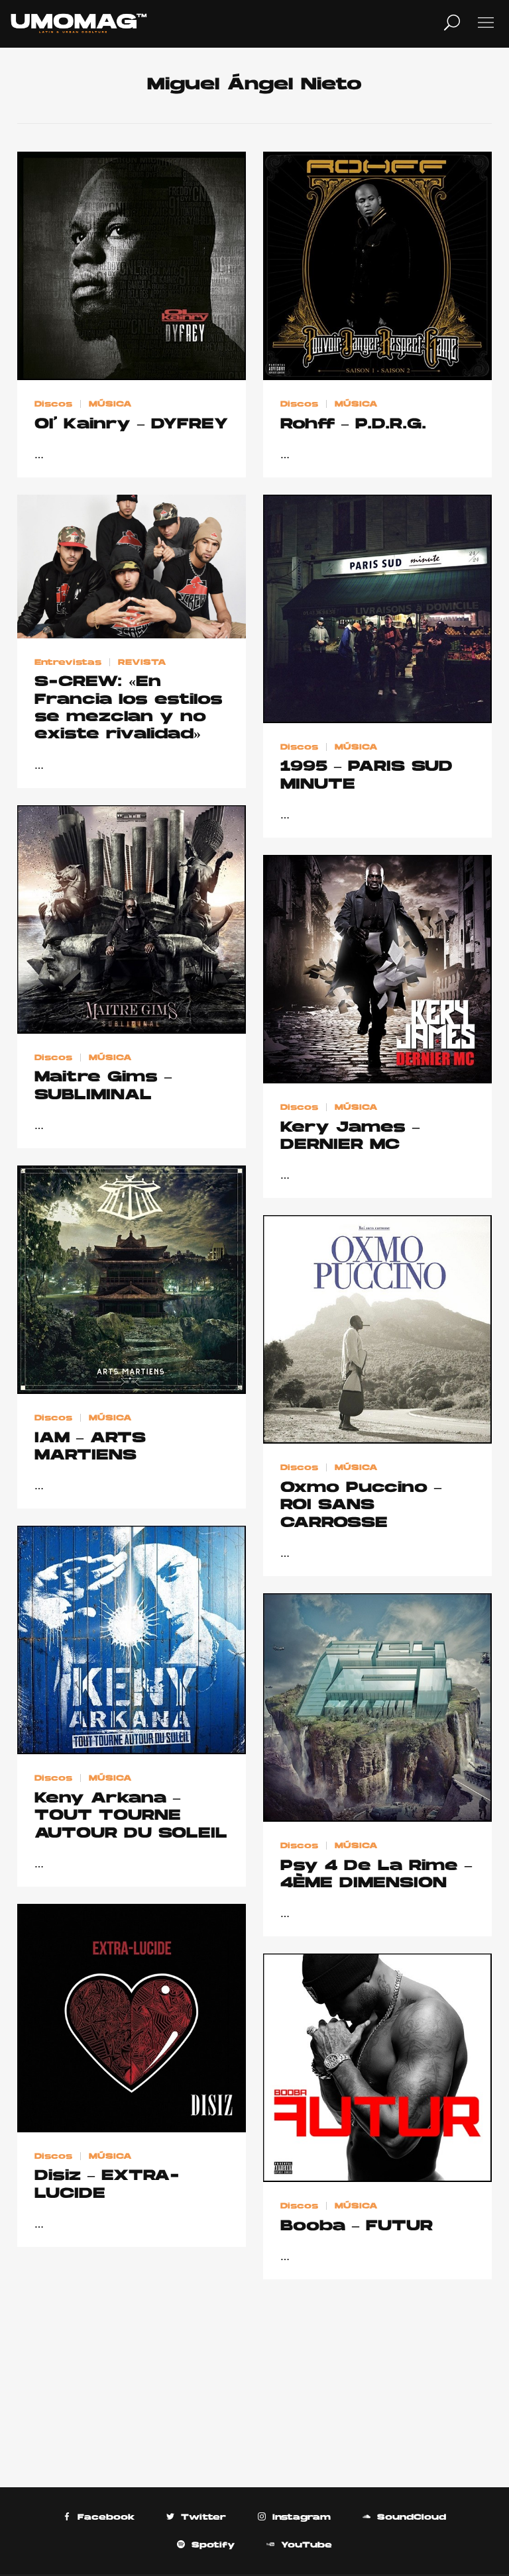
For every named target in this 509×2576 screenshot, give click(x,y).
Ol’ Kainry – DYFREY (131, 425)
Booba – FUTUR (357, 2227)
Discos (53, 405)
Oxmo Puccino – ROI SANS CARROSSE (361, 1506)
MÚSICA (110, 405)
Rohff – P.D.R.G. (353, 425)
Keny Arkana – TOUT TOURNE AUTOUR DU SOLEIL (131, 1816)
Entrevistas (68, 662)
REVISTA (142, 662)
